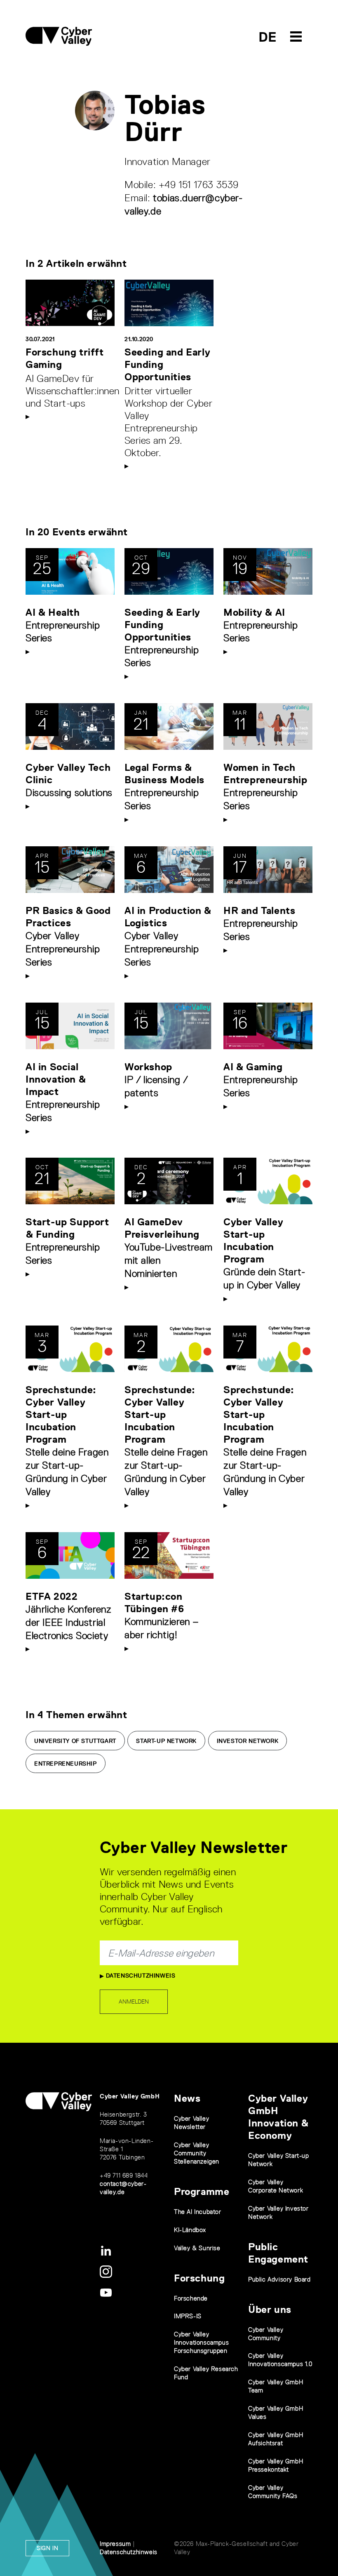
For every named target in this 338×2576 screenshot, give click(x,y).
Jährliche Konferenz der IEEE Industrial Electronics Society (68, 1622)
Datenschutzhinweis (140, 1976)
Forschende (191, 2298)
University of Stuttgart (75, 1741)
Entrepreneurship (66, 1764)
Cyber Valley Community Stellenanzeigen (197, 2153)
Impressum (115, 2544)
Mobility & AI (254, 612)
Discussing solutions (69, 792)
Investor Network (248, 1741)
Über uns (270, 2309)
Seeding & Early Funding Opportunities (162, 625)
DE (268, 37)
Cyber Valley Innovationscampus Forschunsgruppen (201, 2342)
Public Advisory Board (279, 2279)
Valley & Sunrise (197, 2248)
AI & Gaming (253, 1067)
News (187, 2098)
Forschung (199, 2278)
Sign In (47, 2548)
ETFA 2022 (52, 1596)
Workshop (148, 1067)
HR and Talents (259, 910)
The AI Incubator (198, 2212)
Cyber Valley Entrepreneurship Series (63, 949)
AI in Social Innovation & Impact (56, 1079)
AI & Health (53, 612)
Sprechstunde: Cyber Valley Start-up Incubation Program (61, 1414)
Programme (202, 2191)
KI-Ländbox (190, 2230)
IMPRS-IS (188, 2316)
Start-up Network (166, 1741)
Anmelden (134, 2001)
